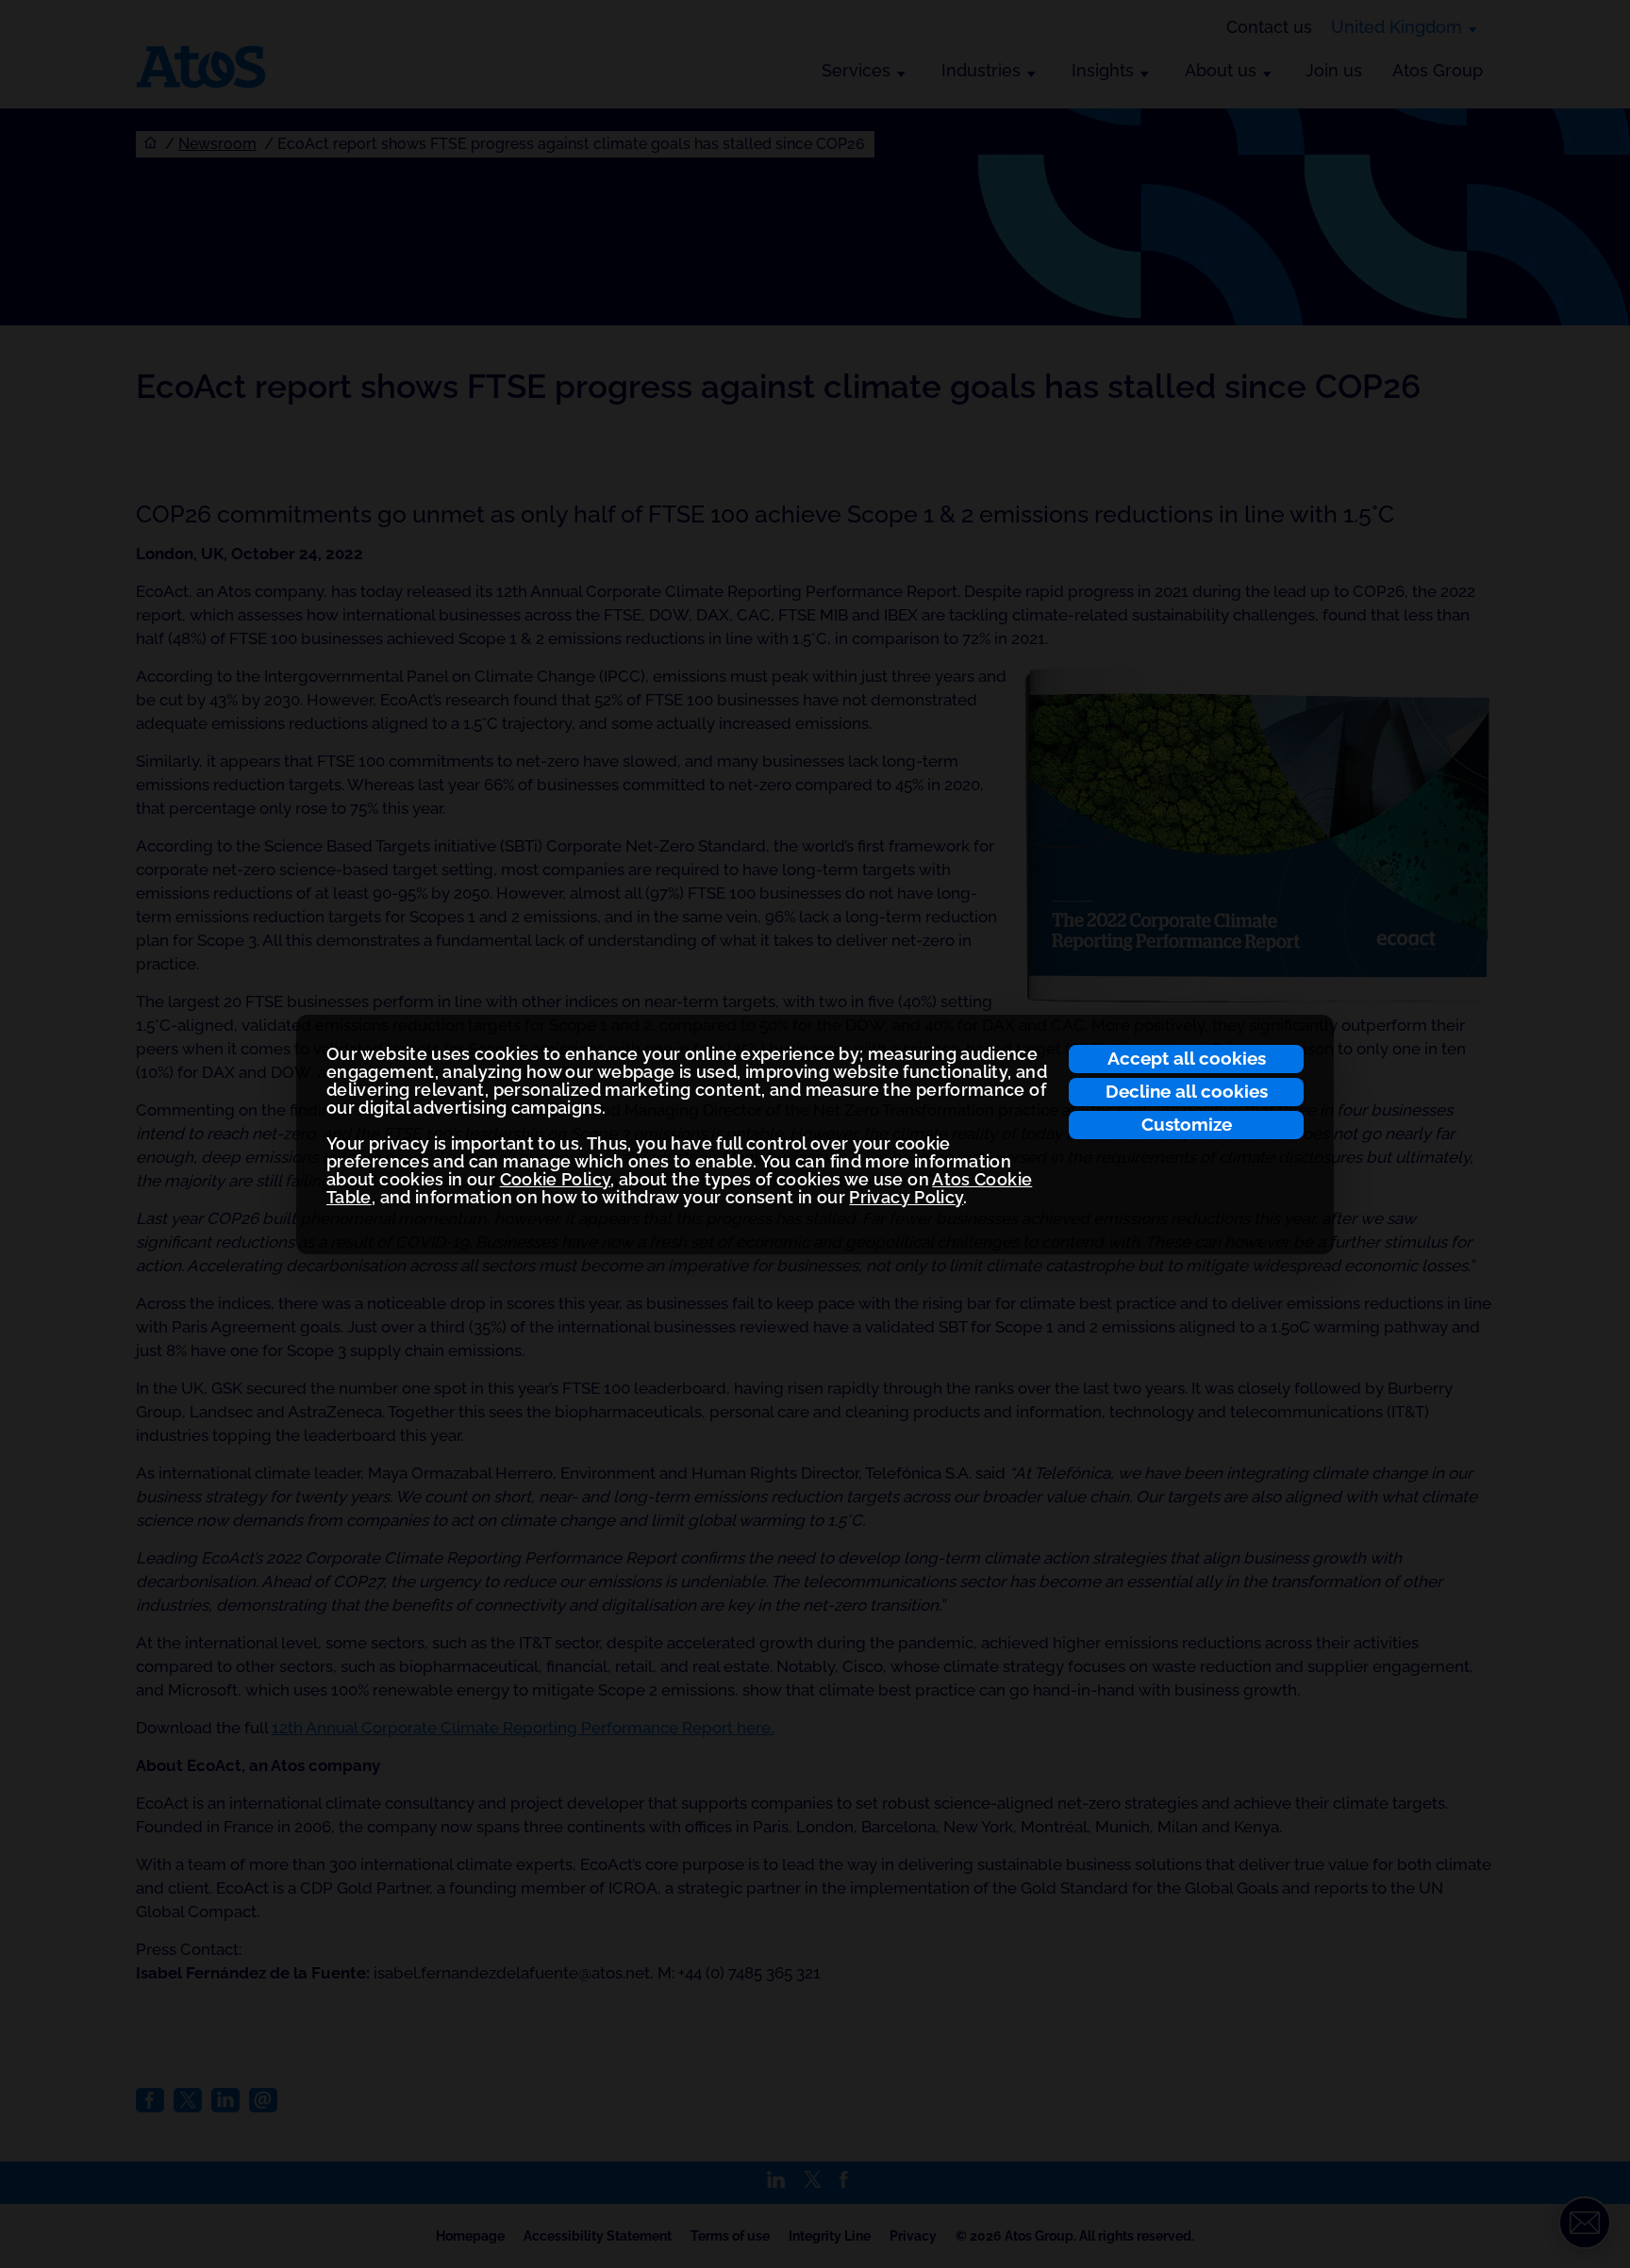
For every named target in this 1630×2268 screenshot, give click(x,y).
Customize (1187, 1124)
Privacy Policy (906, 1197)
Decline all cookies (1187, 1091)
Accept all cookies (1187, 1058)
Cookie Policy (556, 1179)
